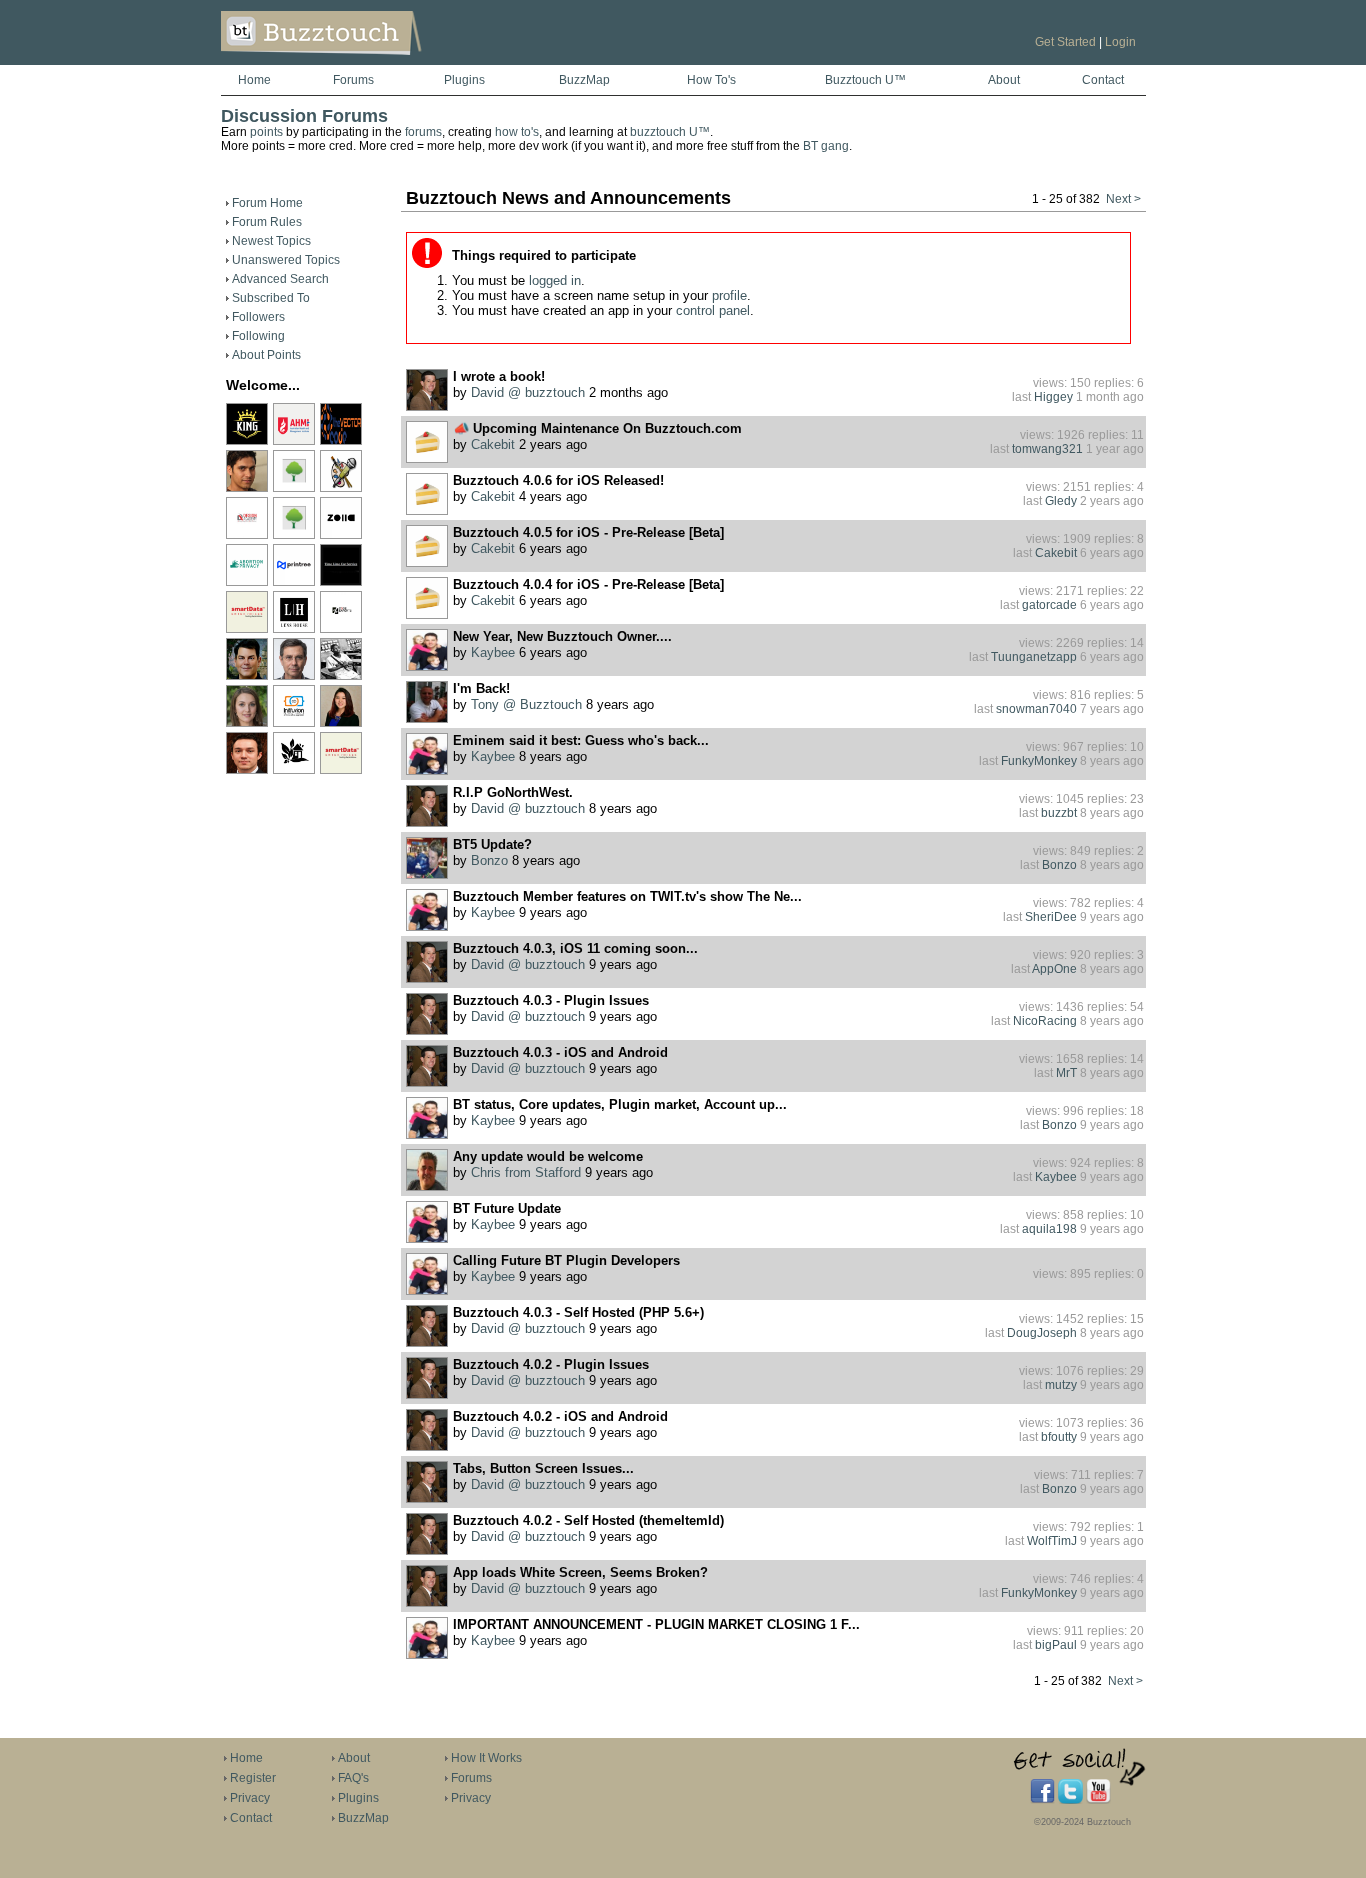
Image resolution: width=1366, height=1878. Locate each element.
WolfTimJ (1052, 1541)
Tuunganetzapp (1034, 657)
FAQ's (353, 1778)
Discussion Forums (304, 116)
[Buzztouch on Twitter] (1070, 1800)
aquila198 (1049, 1229)
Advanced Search (280, 279)
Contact (1103, 80)
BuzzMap (584, 80)
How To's (711, 80)
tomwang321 (1047, 449)
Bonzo (489, 861)
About (1004, 80)
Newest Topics (271, 241)
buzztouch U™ (670, 132)
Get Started (1065, 42)
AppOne (1054, 969)
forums (423, 132)
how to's (517, 132)
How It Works (486, 1758)
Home (254, 80)
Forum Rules (267, 222)
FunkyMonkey (1039, 761)
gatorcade (1049, 605)
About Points (266, 355)
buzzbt (1059, 813)
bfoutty (1059, 1437)
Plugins (464, 80)
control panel (713, 310)
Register (253, 1778)
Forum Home (267, 203)
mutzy (1061, 1385)
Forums (353, 80)
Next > (1123, 199)
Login (1120, 42)
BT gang (826, 146)
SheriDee (1051, 917)
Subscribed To (271, 298)
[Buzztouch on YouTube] (1098, 1800)
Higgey (1053, 397)
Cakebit (493, 445)
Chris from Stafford (526, 1173)
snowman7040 (1036, 709)
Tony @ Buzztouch (526, 705)
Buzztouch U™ (865, 80)
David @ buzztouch (528, 393)
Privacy (250, 1798)
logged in (555, 280)
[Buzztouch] (370, 61)
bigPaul (1056, 1645)
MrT (1066, 1073)
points (266, 132)
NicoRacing (1045, 1021)
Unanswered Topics (286, 260)
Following (258, 336)
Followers (258, 317)
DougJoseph (1042, 1333)
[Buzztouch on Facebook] (1042, 1800)
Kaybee (493, 653)
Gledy (1061, 501)
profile (729, 295)
